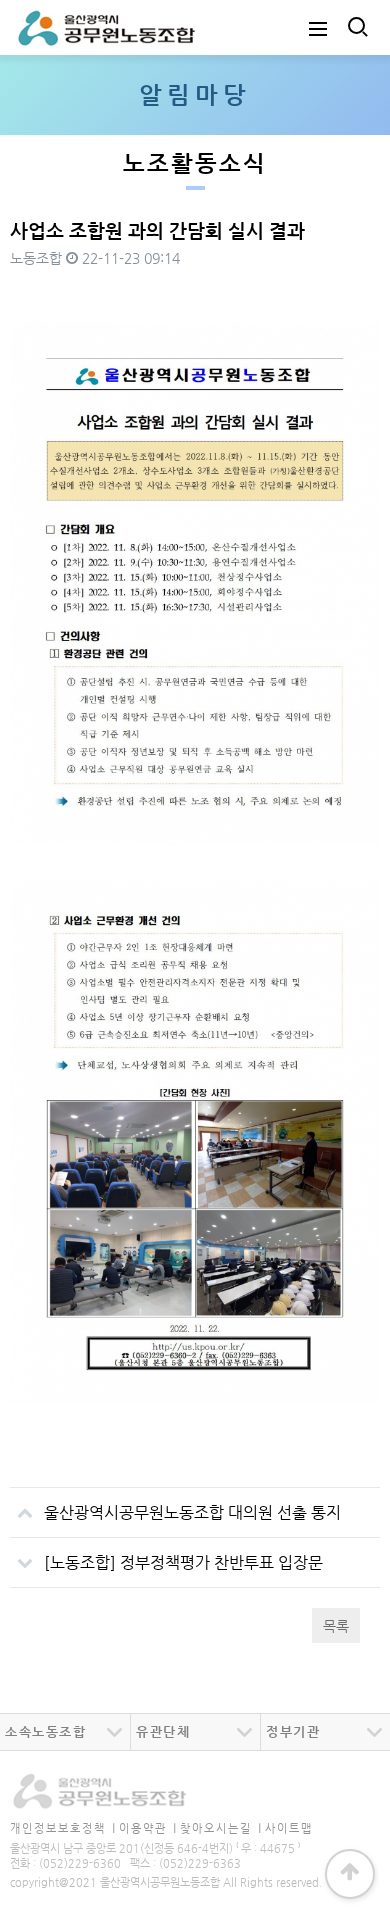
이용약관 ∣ (148, 1828)
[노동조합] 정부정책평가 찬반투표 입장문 (183, 1562)
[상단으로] (350, 1874)
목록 (336, 1626)
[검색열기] (356, 27)
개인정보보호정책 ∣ (63, 1828)
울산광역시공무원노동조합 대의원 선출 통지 (192, 1512)
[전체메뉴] (318, 27)
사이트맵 (289, 1828)
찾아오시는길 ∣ (221, 1828)
